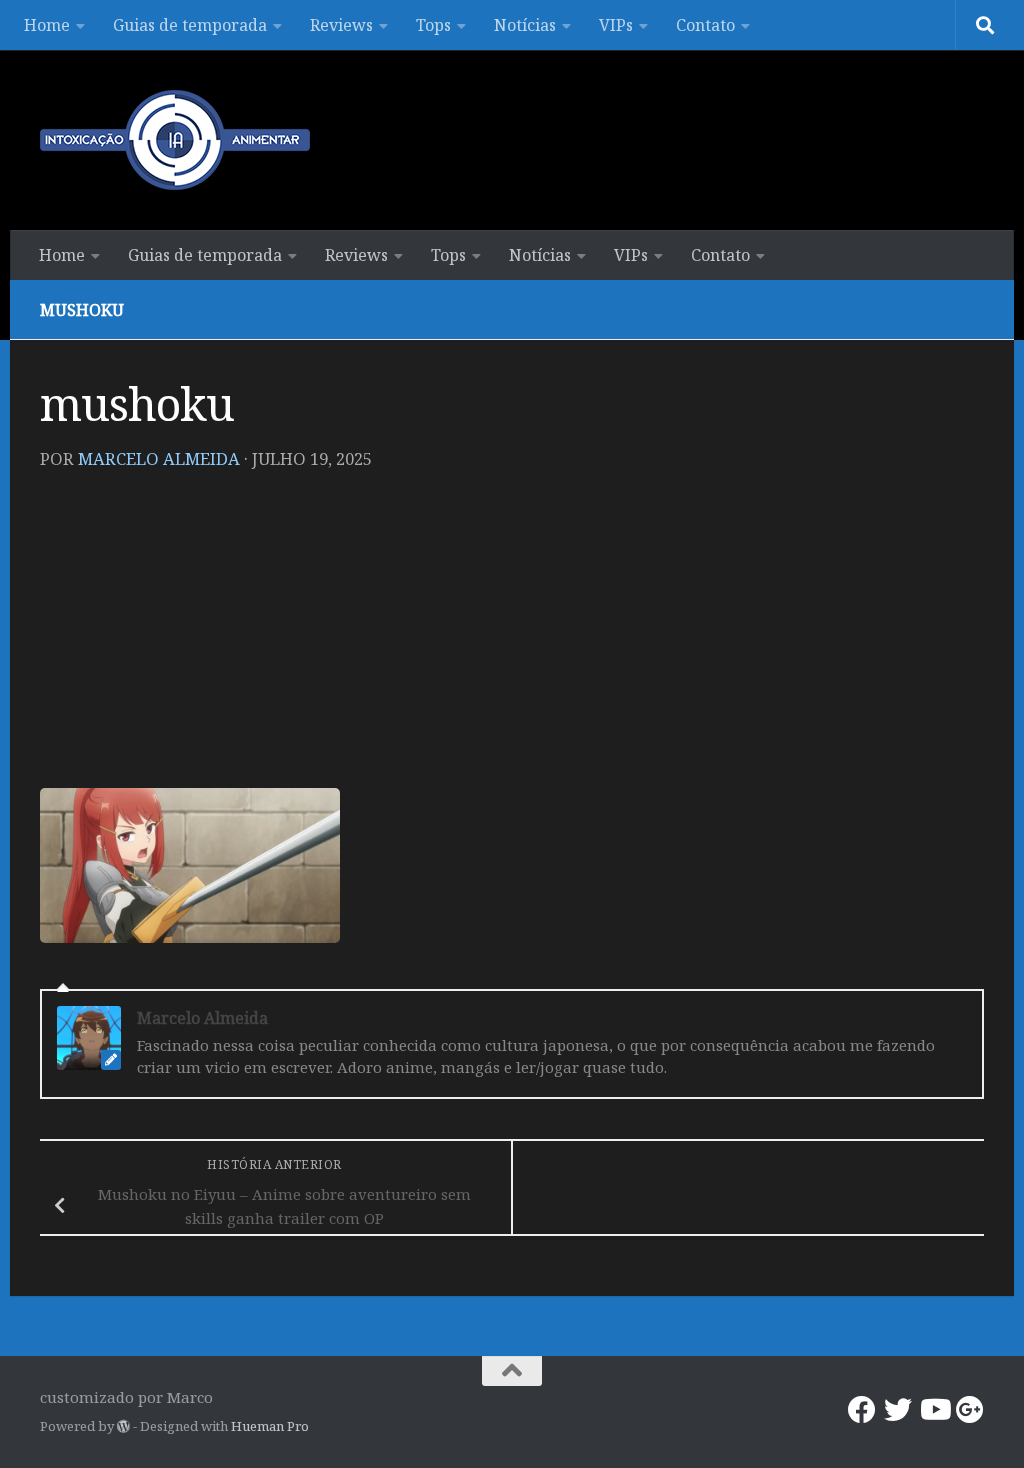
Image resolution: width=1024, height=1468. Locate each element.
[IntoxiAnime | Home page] (175, 140)
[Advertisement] (512, 638)
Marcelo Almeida (159, 458)
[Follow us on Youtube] (934, 1410)
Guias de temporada (190, 25)
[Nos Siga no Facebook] (862, 1410)
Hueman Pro (270, 1426)
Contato (705, 25)
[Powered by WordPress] (123, 1426)
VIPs (616, 25)
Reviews (341, 25)
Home (47, 25)
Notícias (525, 25)
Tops (433, 25)
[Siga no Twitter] (898, 1410)
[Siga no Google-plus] (970, 1410)
